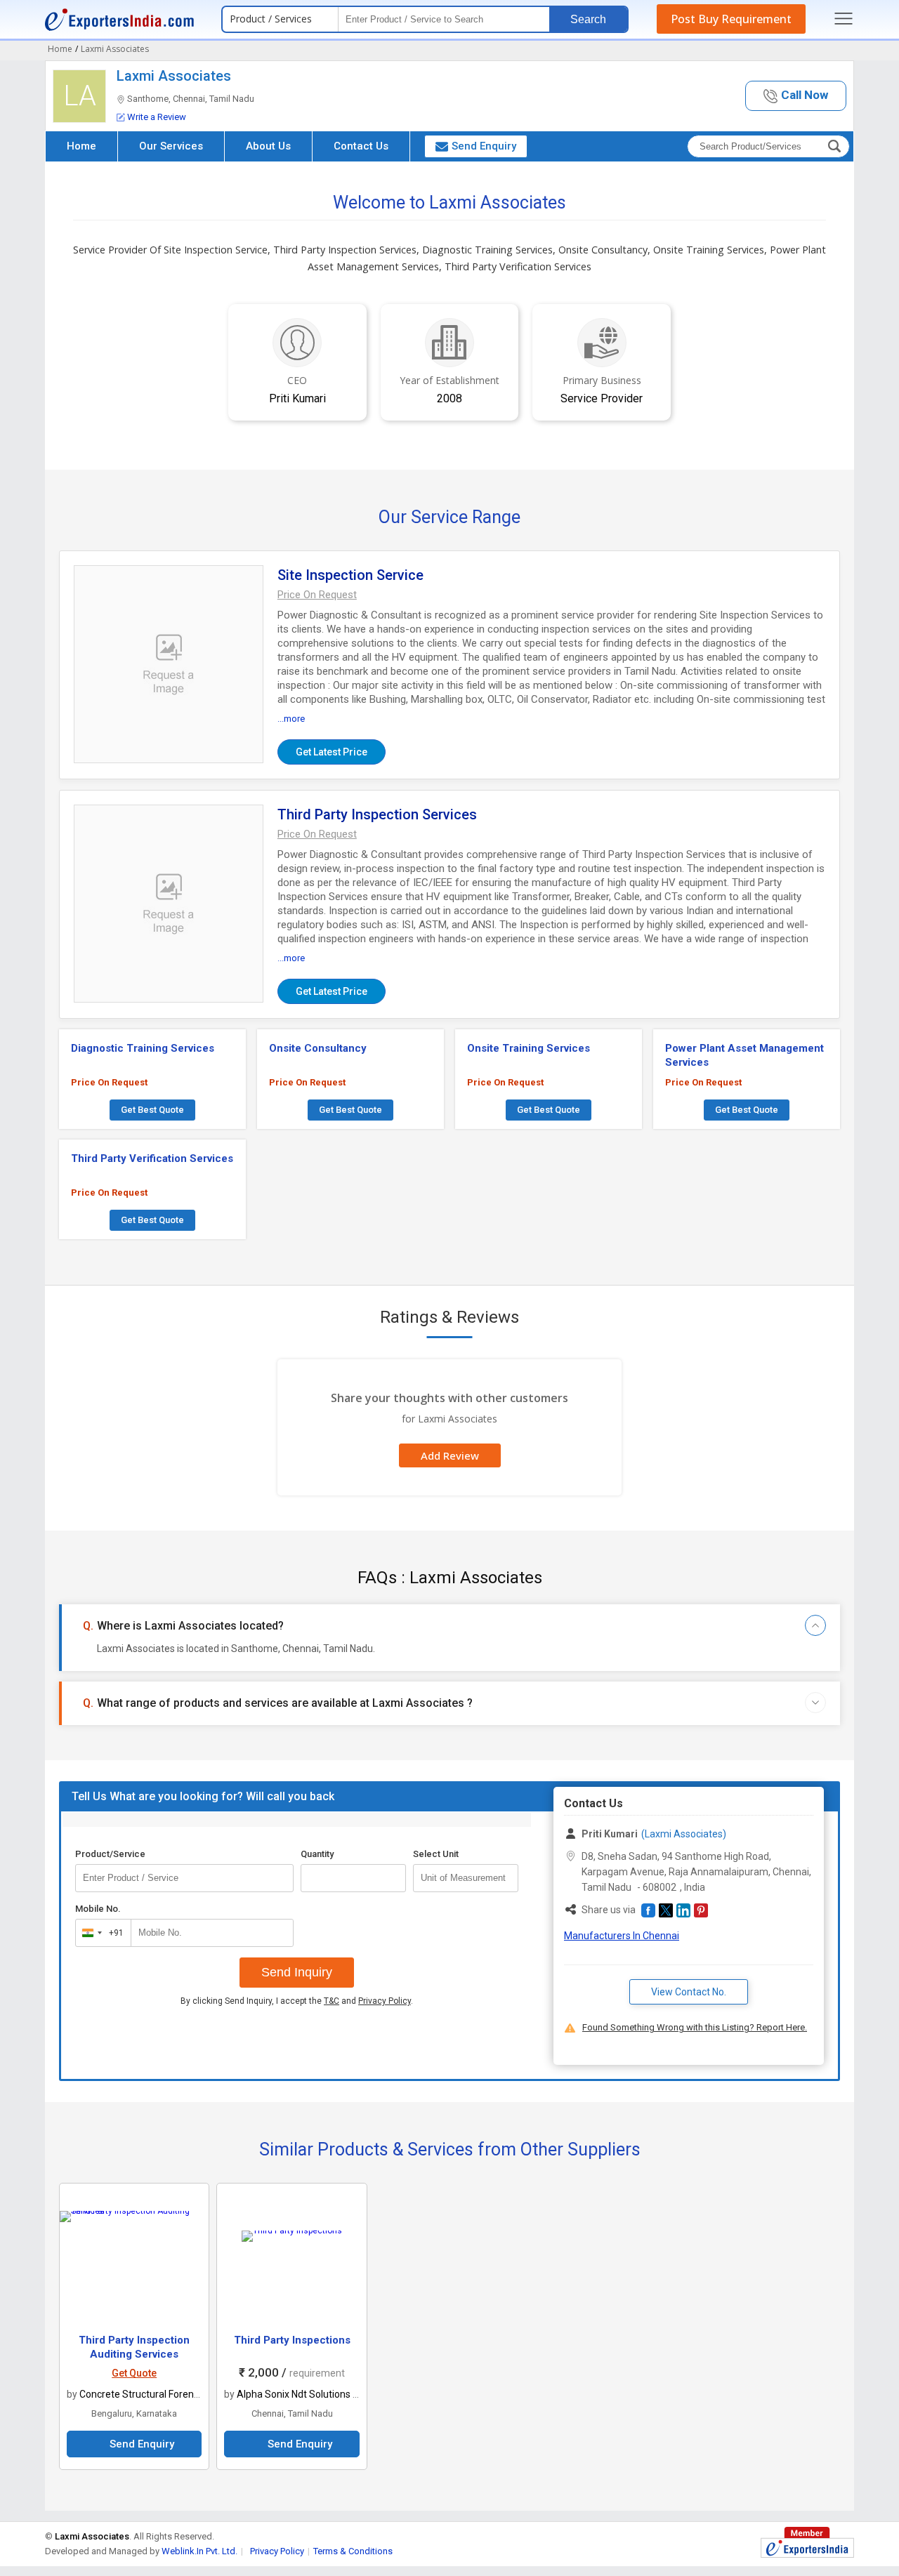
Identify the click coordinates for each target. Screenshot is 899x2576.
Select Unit (436, 1854)
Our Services (171, 146)
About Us (268, 146)
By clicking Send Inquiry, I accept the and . (297, 2001)
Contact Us (361, 146)
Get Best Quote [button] (152, 1110)
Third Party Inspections (292, 2340)
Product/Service (110, 1854)
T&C (332, 2001)
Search (588, 19)
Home (81, 146)
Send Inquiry (297, 1972)
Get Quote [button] (134, 2373)
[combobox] (100, 1933)
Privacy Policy (385, 2001)
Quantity (317, 1854)
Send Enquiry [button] (484, 146)
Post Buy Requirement (731, 19)
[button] (796, 96)
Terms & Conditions (353, 2551)
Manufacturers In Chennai (622, 1936)
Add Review (450, 1455)
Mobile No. (98, 1909)
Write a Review (157, 117)
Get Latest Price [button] (332, 752)
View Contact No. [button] (689, 1992)
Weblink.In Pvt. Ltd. (199, 2551)
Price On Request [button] (109, 1082)
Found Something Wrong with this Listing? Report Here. (695, 2027)
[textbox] (466, 1878)
